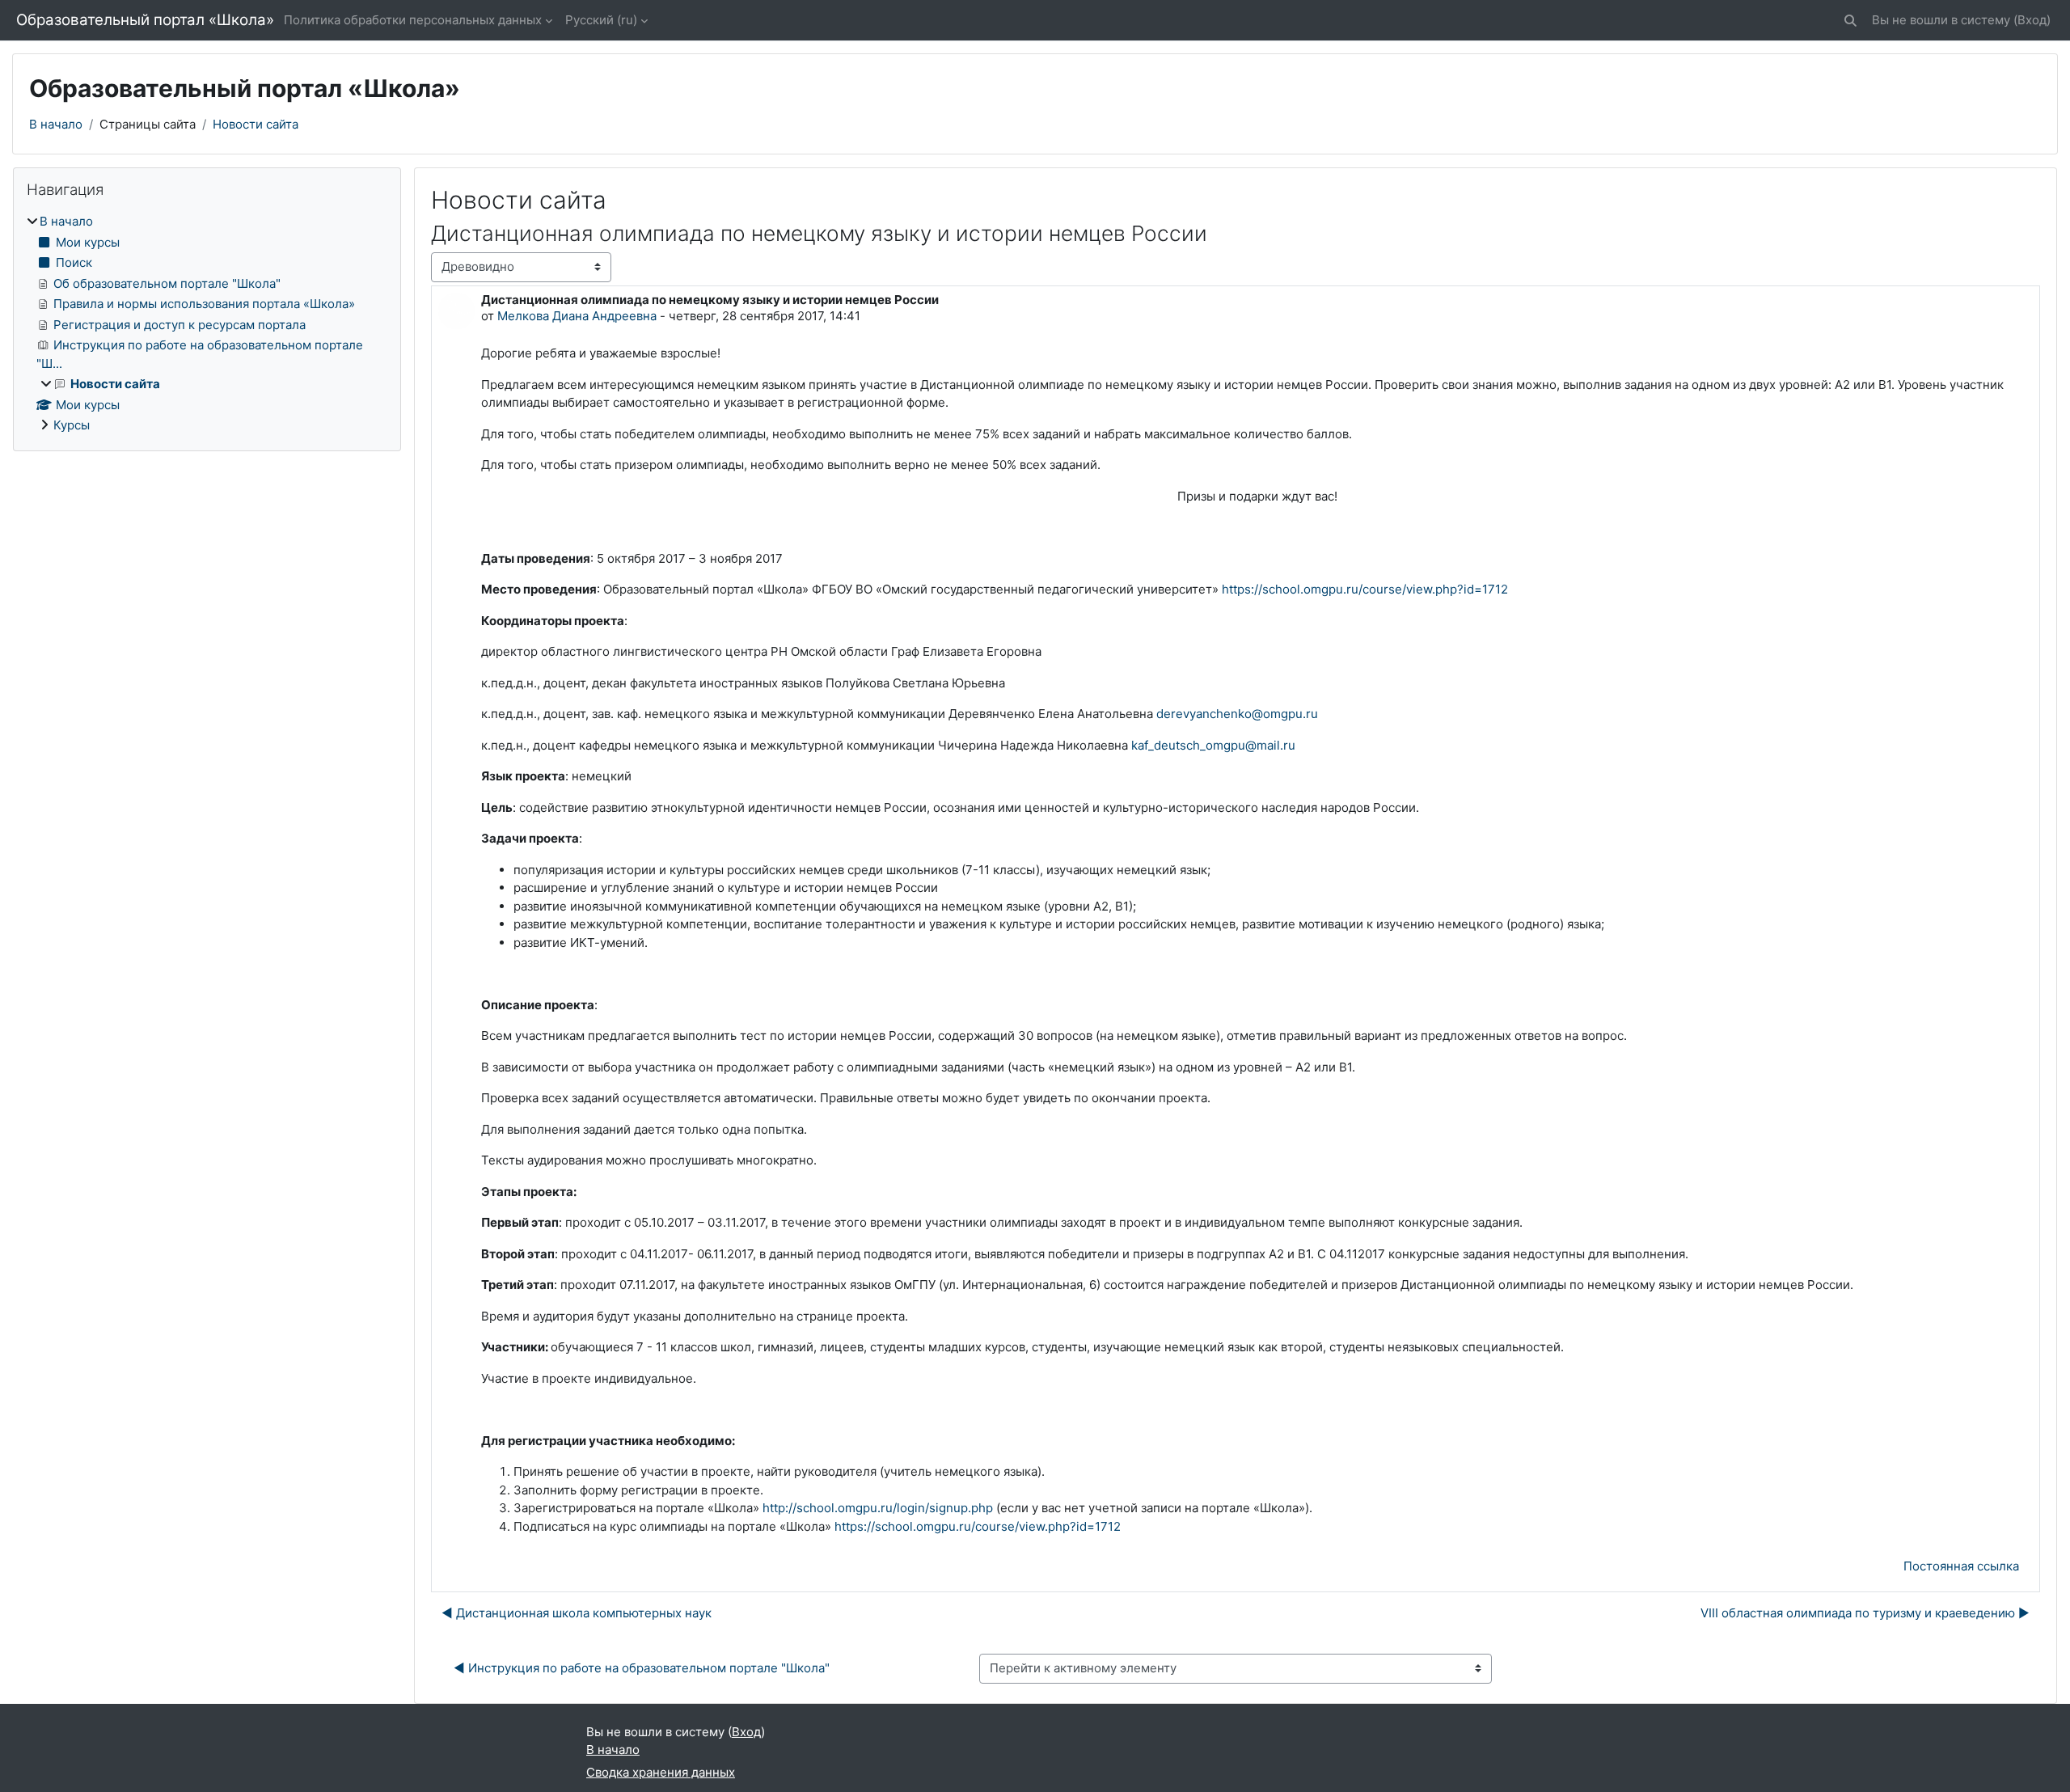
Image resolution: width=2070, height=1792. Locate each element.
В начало (56, 124)
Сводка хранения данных (661, 1772)
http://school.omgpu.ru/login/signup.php (878, 1508)
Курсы (72, 425)
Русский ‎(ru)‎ (601, 20)
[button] (1850, 21)
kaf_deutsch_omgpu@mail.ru (1213, 745)
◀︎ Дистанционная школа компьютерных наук (577, 1613)
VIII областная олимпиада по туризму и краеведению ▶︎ (1865, 1613)
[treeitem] (207, 324)
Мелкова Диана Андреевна (577, 316)
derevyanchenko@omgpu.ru (1237, 714)
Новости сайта (256, 124)
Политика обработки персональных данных (413, 20)
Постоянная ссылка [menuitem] (1961, 1566)
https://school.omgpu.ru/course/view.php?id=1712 (1365, 589)
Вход (2032, 20)
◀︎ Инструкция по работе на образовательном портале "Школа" (642, 1668)
